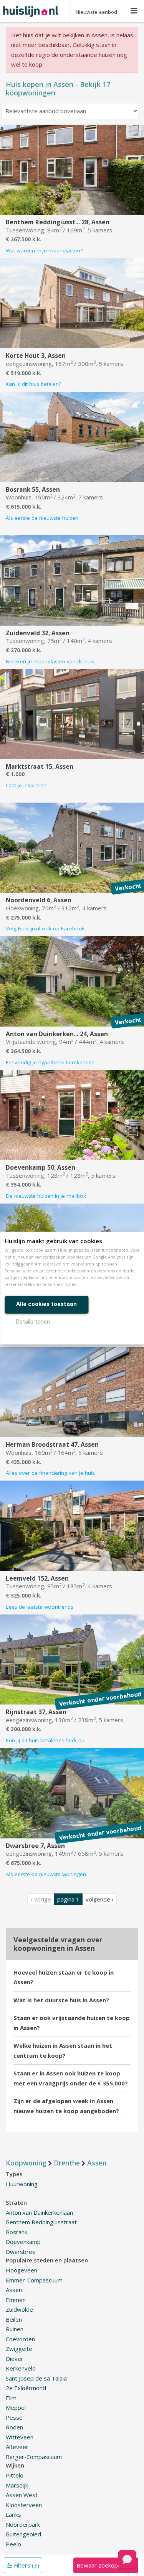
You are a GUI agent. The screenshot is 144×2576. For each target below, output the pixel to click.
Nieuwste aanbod (96, 12)
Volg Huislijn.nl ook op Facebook (45, 928)
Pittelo (15, 2475)
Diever (15, 2359)
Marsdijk (17, 2485)
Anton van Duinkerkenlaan (39, 2212)
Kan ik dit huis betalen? (33, 384)
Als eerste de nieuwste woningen (46, 1874)
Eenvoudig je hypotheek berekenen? (50, 1062)
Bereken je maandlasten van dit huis (50, 661)
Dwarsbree (21, 2252)
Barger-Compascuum (34, 2457)
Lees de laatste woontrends (40, 1607)
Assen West (22, 2495)
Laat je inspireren (27, 785)
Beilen (14, 2319)
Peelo (13, 2544)
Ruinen (15, 2329)
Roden (14, 2427)
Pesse (14, 2417)
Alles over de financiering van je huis (50, 1473)
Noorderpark (23, 2524)
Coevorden (20, 2339)
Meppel (16, 2407)
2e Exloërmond (26, 2388)
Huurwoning (22, 2184)
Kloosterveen (24, 2505)
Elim (11, 2398)
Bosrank (17, 2232)
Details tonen (33, 1322)
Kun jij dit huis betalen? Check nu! (46, 1740)
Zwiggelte (19, 2349)
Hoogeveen (22, 2270)
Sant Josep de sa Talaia (36, 2378)
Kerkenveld (21, 2368)
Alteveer (17, 2447)
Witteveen (20, 2437)
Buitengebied (23, 2534)
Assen (14, 2290)
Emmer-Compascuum (34, 2280)
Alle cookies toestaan (46, 1304)
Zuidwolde (19, 2309)
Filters (26, 2565)
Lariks (13, 2514)
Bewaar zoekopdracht (106, 2565)
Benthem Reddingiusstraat (41, 2222)
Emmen (16, 2300)
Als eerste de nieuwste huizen (42, 518)
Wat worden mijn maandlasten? (44, 250)
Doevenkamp (23, 2242)
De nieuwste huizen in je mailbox (46, 1196)
